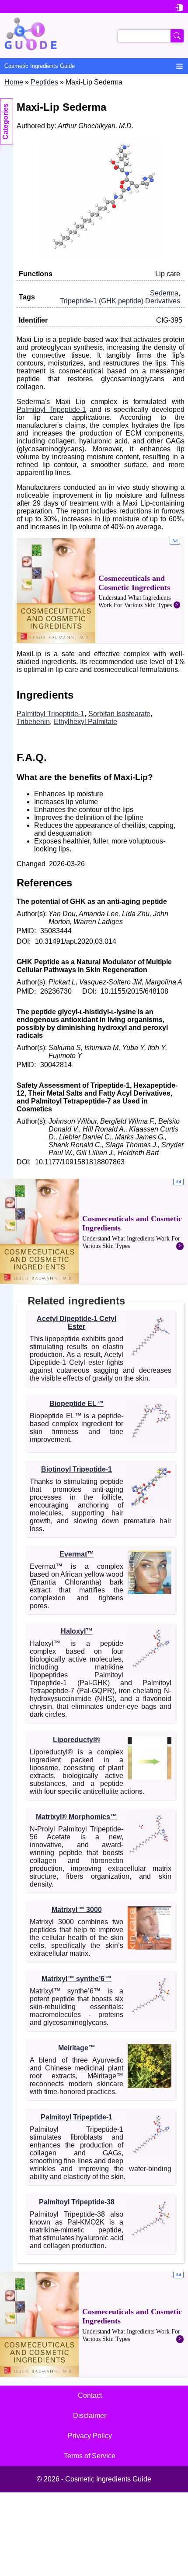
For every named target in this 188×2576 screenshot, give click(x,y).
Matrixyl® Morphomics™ (77, 1817)
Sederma (164, 293)
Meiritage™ (77, 2048)
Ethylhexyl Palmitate (85, 722)
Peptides (44, 82)
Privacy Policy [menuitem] (90, 2436)
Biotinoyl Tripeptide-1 (77, 1469)
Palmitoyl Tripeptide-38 (77, 2202)
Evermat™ (77, 1554)
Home (14, 82)
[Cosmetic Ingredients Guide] (94, 36)
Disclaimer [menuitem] (90, 2416)
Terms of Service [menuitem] (90, 2456)
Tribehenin (33, 722)
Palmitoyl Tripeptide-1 (51, 409)
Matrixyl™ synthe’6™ (77, 1979)
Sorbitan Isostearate (119, 714)
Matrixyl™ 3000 (77, 1910)
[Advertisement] (101, 590)
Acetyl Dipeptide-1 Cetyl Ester (77, 1323)
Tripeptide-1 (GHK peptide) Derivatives (120, 301)
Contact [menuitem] (90, 2395)
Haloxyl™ (77, 1631)
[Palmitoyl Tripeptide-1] (101, 256)
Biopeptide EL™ (77, 1404)
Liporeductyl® (77, 1740)
